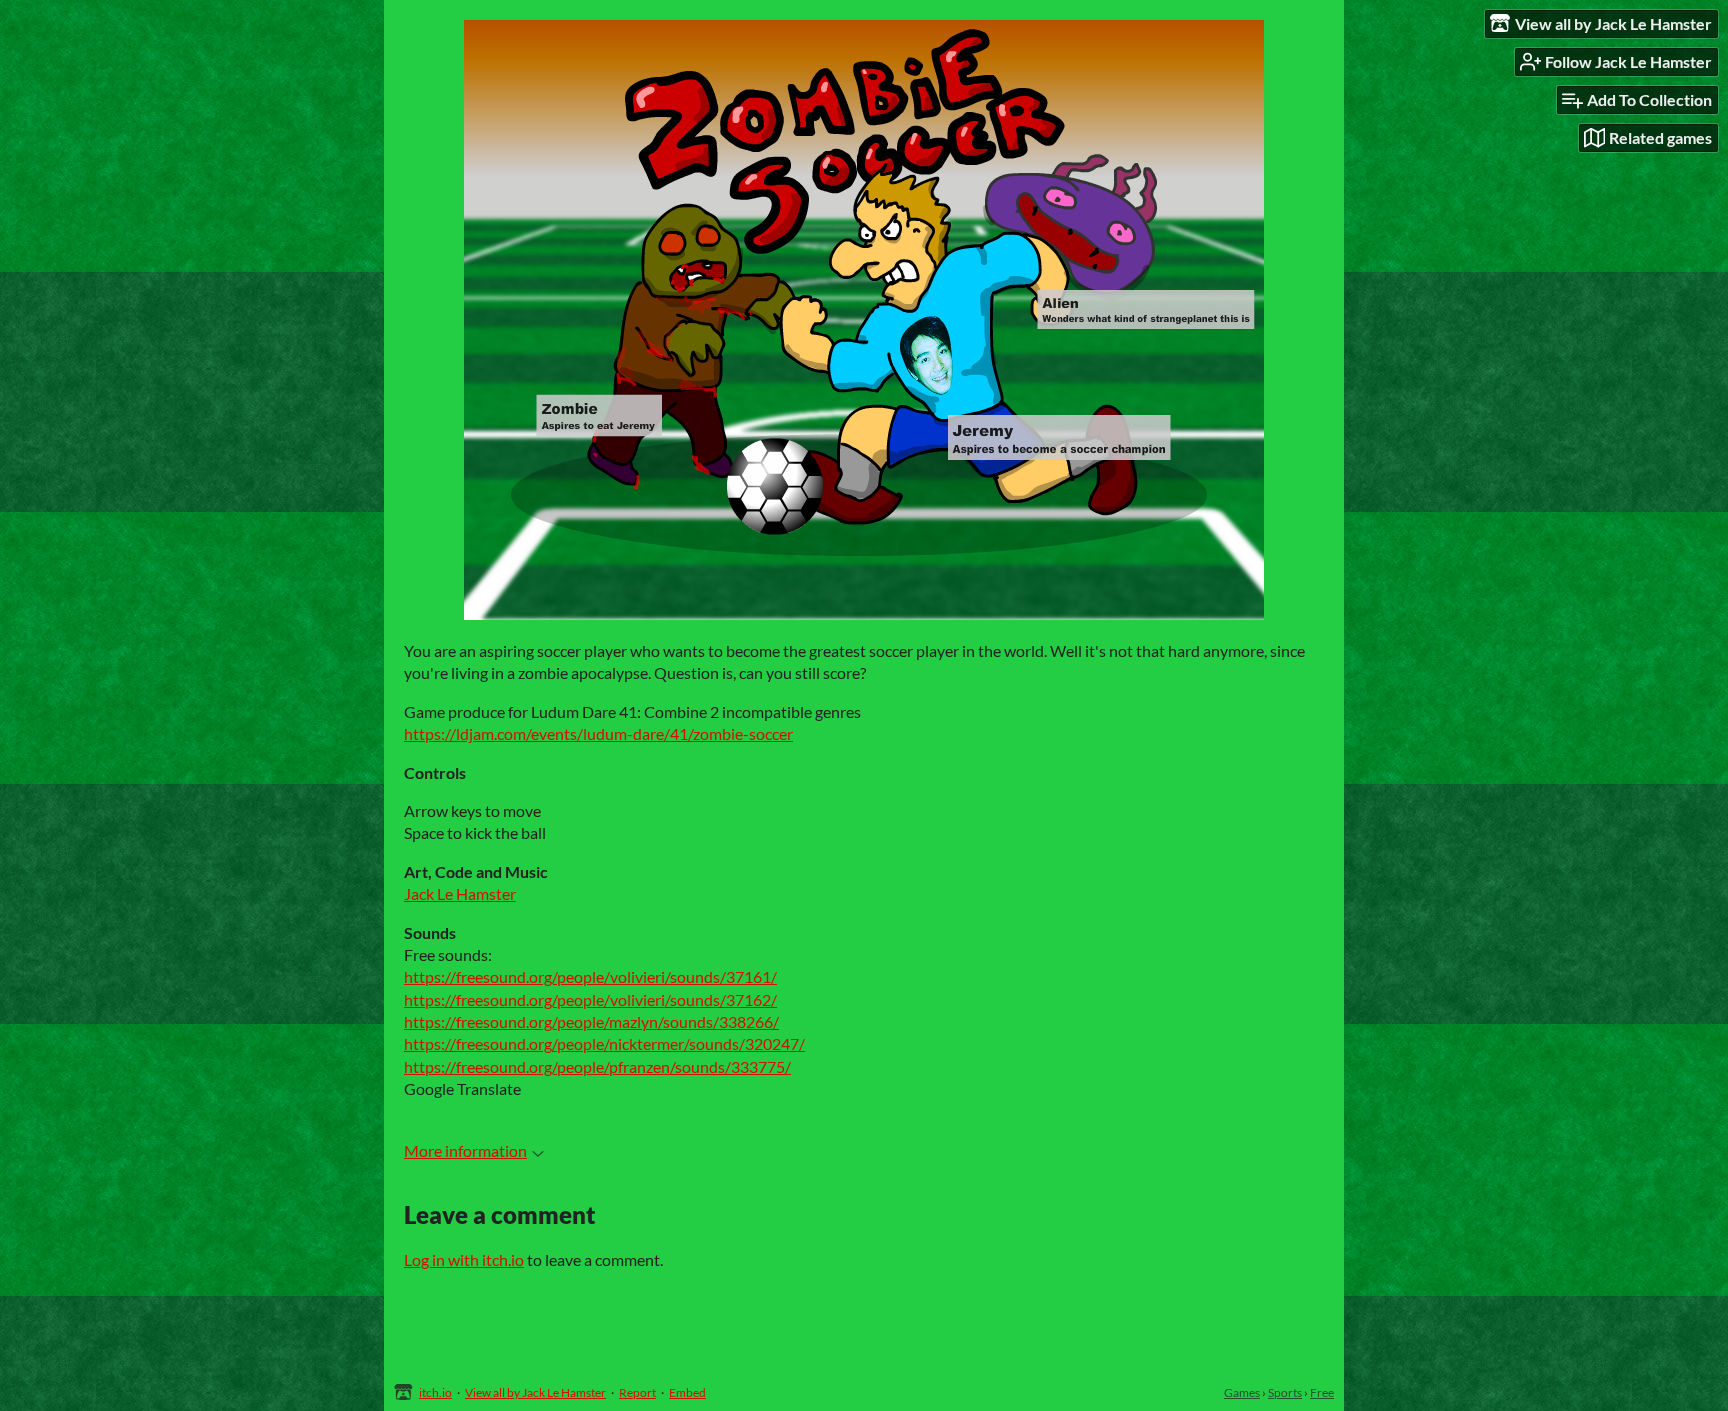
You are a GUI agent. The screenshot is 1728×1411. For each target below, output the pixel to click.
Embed (687, 1392)
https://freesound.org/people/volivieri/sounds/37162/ (590, 999)
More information (465, 1150)
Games (1242, 1392)
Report (637, 1392)
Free (1322, 1392)
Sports (1285, 1392)
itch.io (435, 1392)
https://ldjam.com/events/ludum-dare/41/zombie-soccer (598, 733)
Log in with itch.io (464, 1259)
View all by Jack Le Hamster (535, 1392)
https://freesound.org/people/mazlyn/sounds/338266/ (591, 1021)
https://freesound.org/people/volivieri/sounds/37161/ (590, 976)
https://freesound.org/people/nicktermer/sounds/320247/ (604, 1043)
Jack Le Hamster (460, 893)
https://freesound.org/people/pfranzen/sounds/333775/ (597, 1066)
